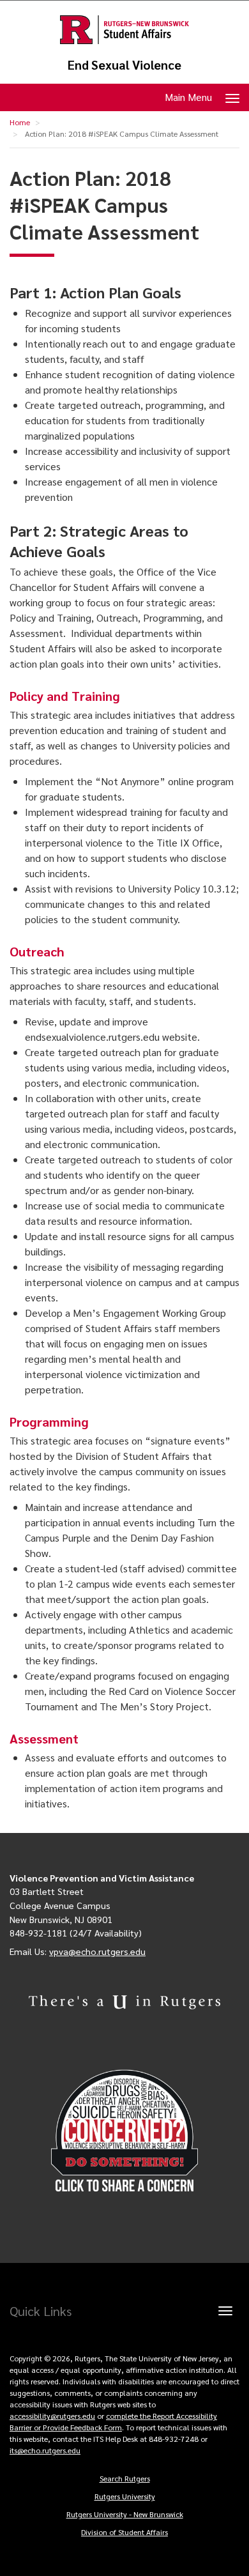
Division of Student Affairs (124, 2532)
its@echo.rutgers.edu (45, 2450)
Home (20, 122)
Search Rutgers (125, 2478)
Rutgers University (125, 2496)
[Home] (124, 30)
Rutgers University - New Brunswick (125, 2514)
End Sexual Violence (124, 65)
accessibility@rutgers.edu (52, 2416)
